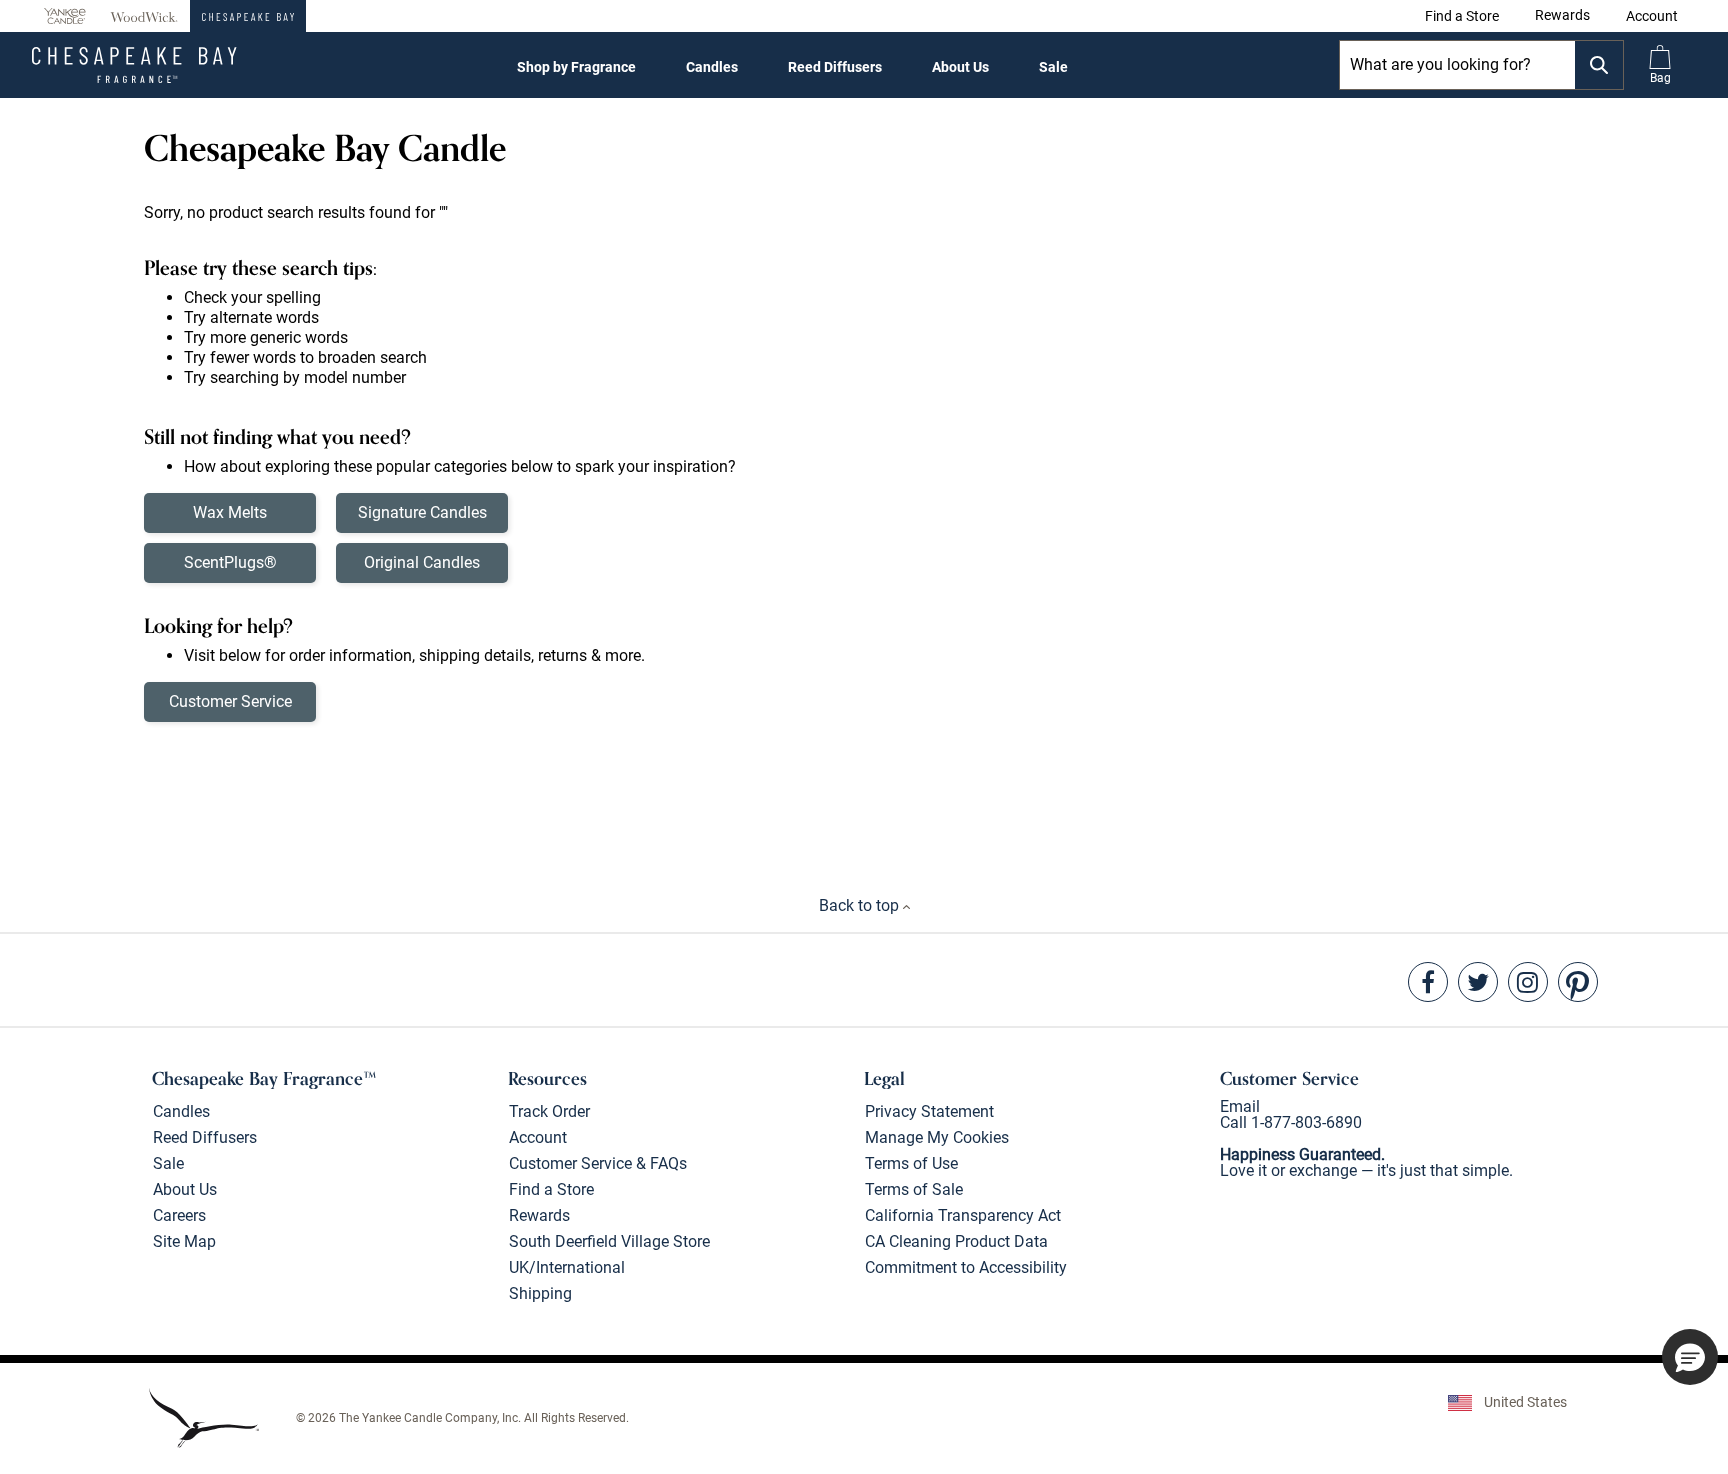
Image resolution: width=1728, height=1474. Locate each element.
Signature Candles (422, 512)
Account (538, 1137)
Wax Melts (230, 512)
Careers (179, 1215)
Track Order (549, 1111)
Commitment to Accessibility (966, 1267)
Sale (1053, 67)
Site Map (184, 1241)
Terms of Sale (914, 1189)
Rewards (539, 1215)
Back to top (861, 905)
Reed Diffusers (835, 67)
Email (1240, 1106)
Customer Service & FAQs (598, 1163)
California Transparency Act (963, 1215)
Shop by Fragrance (576, 67)
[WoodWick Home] (144, 16)
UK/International (567, 1267)
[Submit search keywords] (1599, 65)
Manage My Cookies (937, 1137)
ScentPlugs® (230, 562)
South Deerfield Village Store (609, 1241)
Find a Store (551, 1189)
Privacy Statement (929, 1111)
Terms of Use (911, 1163)
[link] (1462, 16)
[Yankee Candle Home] (65, 16)
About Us (960, 67)
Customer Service (230, 701)
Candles (712, 67)
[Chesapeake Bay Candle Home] (248, 16)
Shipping (540, 1293)
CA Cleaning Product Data (956, 1241)
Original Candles (422, 562)
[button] (1652, 16)
